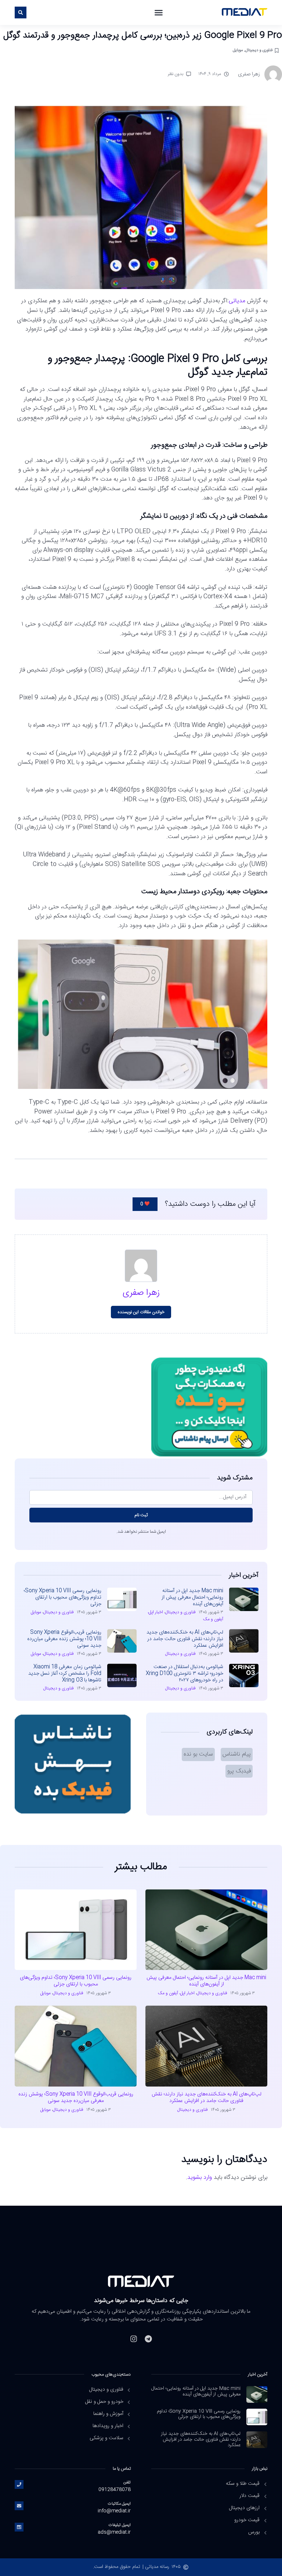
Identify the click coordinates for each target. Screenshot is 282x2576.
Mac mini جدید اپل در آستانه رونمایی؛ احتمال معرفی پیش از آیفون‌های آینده (192, 1597)
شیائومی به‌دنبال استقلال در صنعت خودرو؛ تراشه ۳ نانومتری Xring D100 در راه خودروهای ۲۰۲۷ (185, 1674)
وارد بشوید (200, 2178)
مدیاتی (237, 301)
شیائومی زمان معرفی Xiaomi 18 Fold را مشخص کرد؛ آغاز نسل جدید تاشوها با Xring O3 (65, 1674)
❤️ (145, 1204)
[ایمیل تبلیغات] (19, 2527)
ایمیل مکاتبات (119, 2504)
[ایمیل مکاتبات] (19, 2506)
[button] (159, 13)
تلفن (127, 2482)
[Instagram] (134, 2339)
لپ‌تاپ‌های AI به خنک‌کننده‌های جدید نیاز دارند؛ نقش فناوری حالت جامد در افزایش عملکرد (185, 1639)
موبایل (238, 50)
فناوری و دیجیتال (259, 50)
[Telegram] (148, 2339)
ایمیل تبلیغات (120, 2525)
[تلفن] (19, 2484)
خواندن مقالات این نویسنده (141, 1312)
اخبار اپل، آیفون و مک (176, 1993)
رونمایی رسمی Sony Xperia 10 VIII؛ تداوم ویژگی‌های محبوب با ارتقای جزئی (63, 1597)
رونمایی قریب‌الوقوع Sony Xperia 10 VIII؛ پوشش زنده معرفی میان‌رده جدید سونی (64, 1639)
